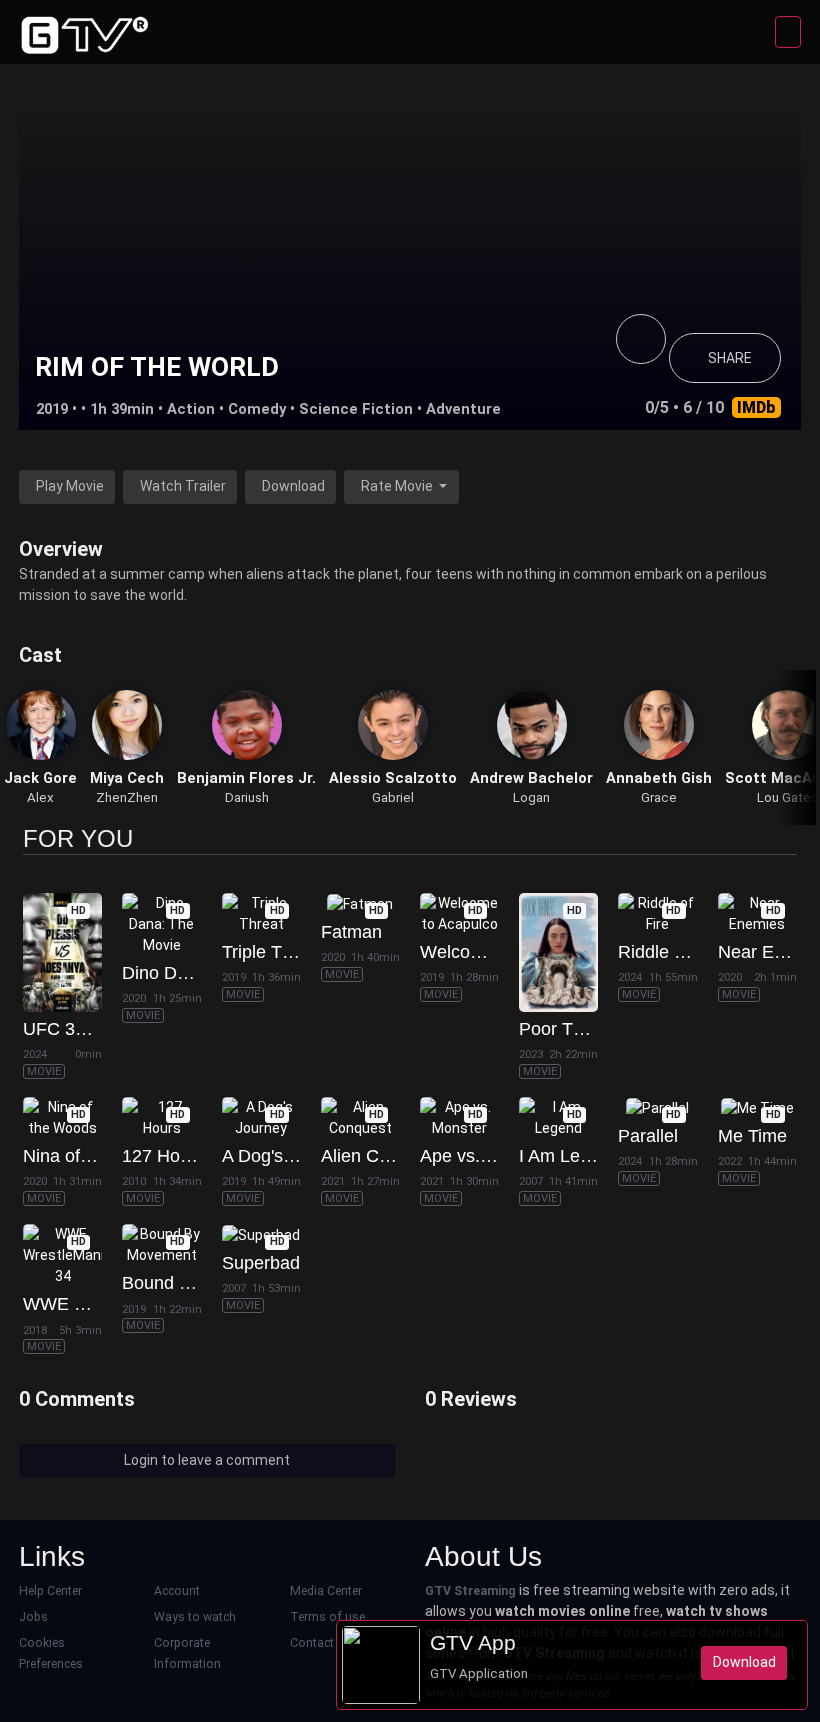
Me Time (752, 1136)
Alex (40, 797)
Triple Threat (272, 952)
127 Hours (163, 1156)
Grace (659, 797)
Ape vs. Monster (485, 1156)
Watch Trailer (183, 486)
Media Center (326, 1591)
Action (191, 409)
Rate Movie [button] (398, 486)
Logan (531, 797)
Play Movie (70, 486)
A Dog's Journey (287, 1156)
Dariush (247, 797)
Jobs (33, 1617)
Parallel (648, 1136)
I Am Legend (569, 1156)
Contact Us (321, 1643)
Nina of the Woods (97, 1156)
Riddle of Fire (671, 952)
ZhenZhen (127, 797)
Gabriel (393, 797)
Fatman (351, 932)
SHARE (730, 358)
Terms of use (327, 1617)
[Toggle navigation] (788, 32)
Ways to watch (195, 1617)
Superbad (261, 1263)
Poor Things (567, 1029)
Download (293, 486)
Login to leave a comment (207, 1460)
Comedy (257, 409)
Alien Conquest (382, 1156)
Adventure (463, 409)
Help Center (50, 1591)
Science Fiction (356, 409)
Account (177, 1591)
